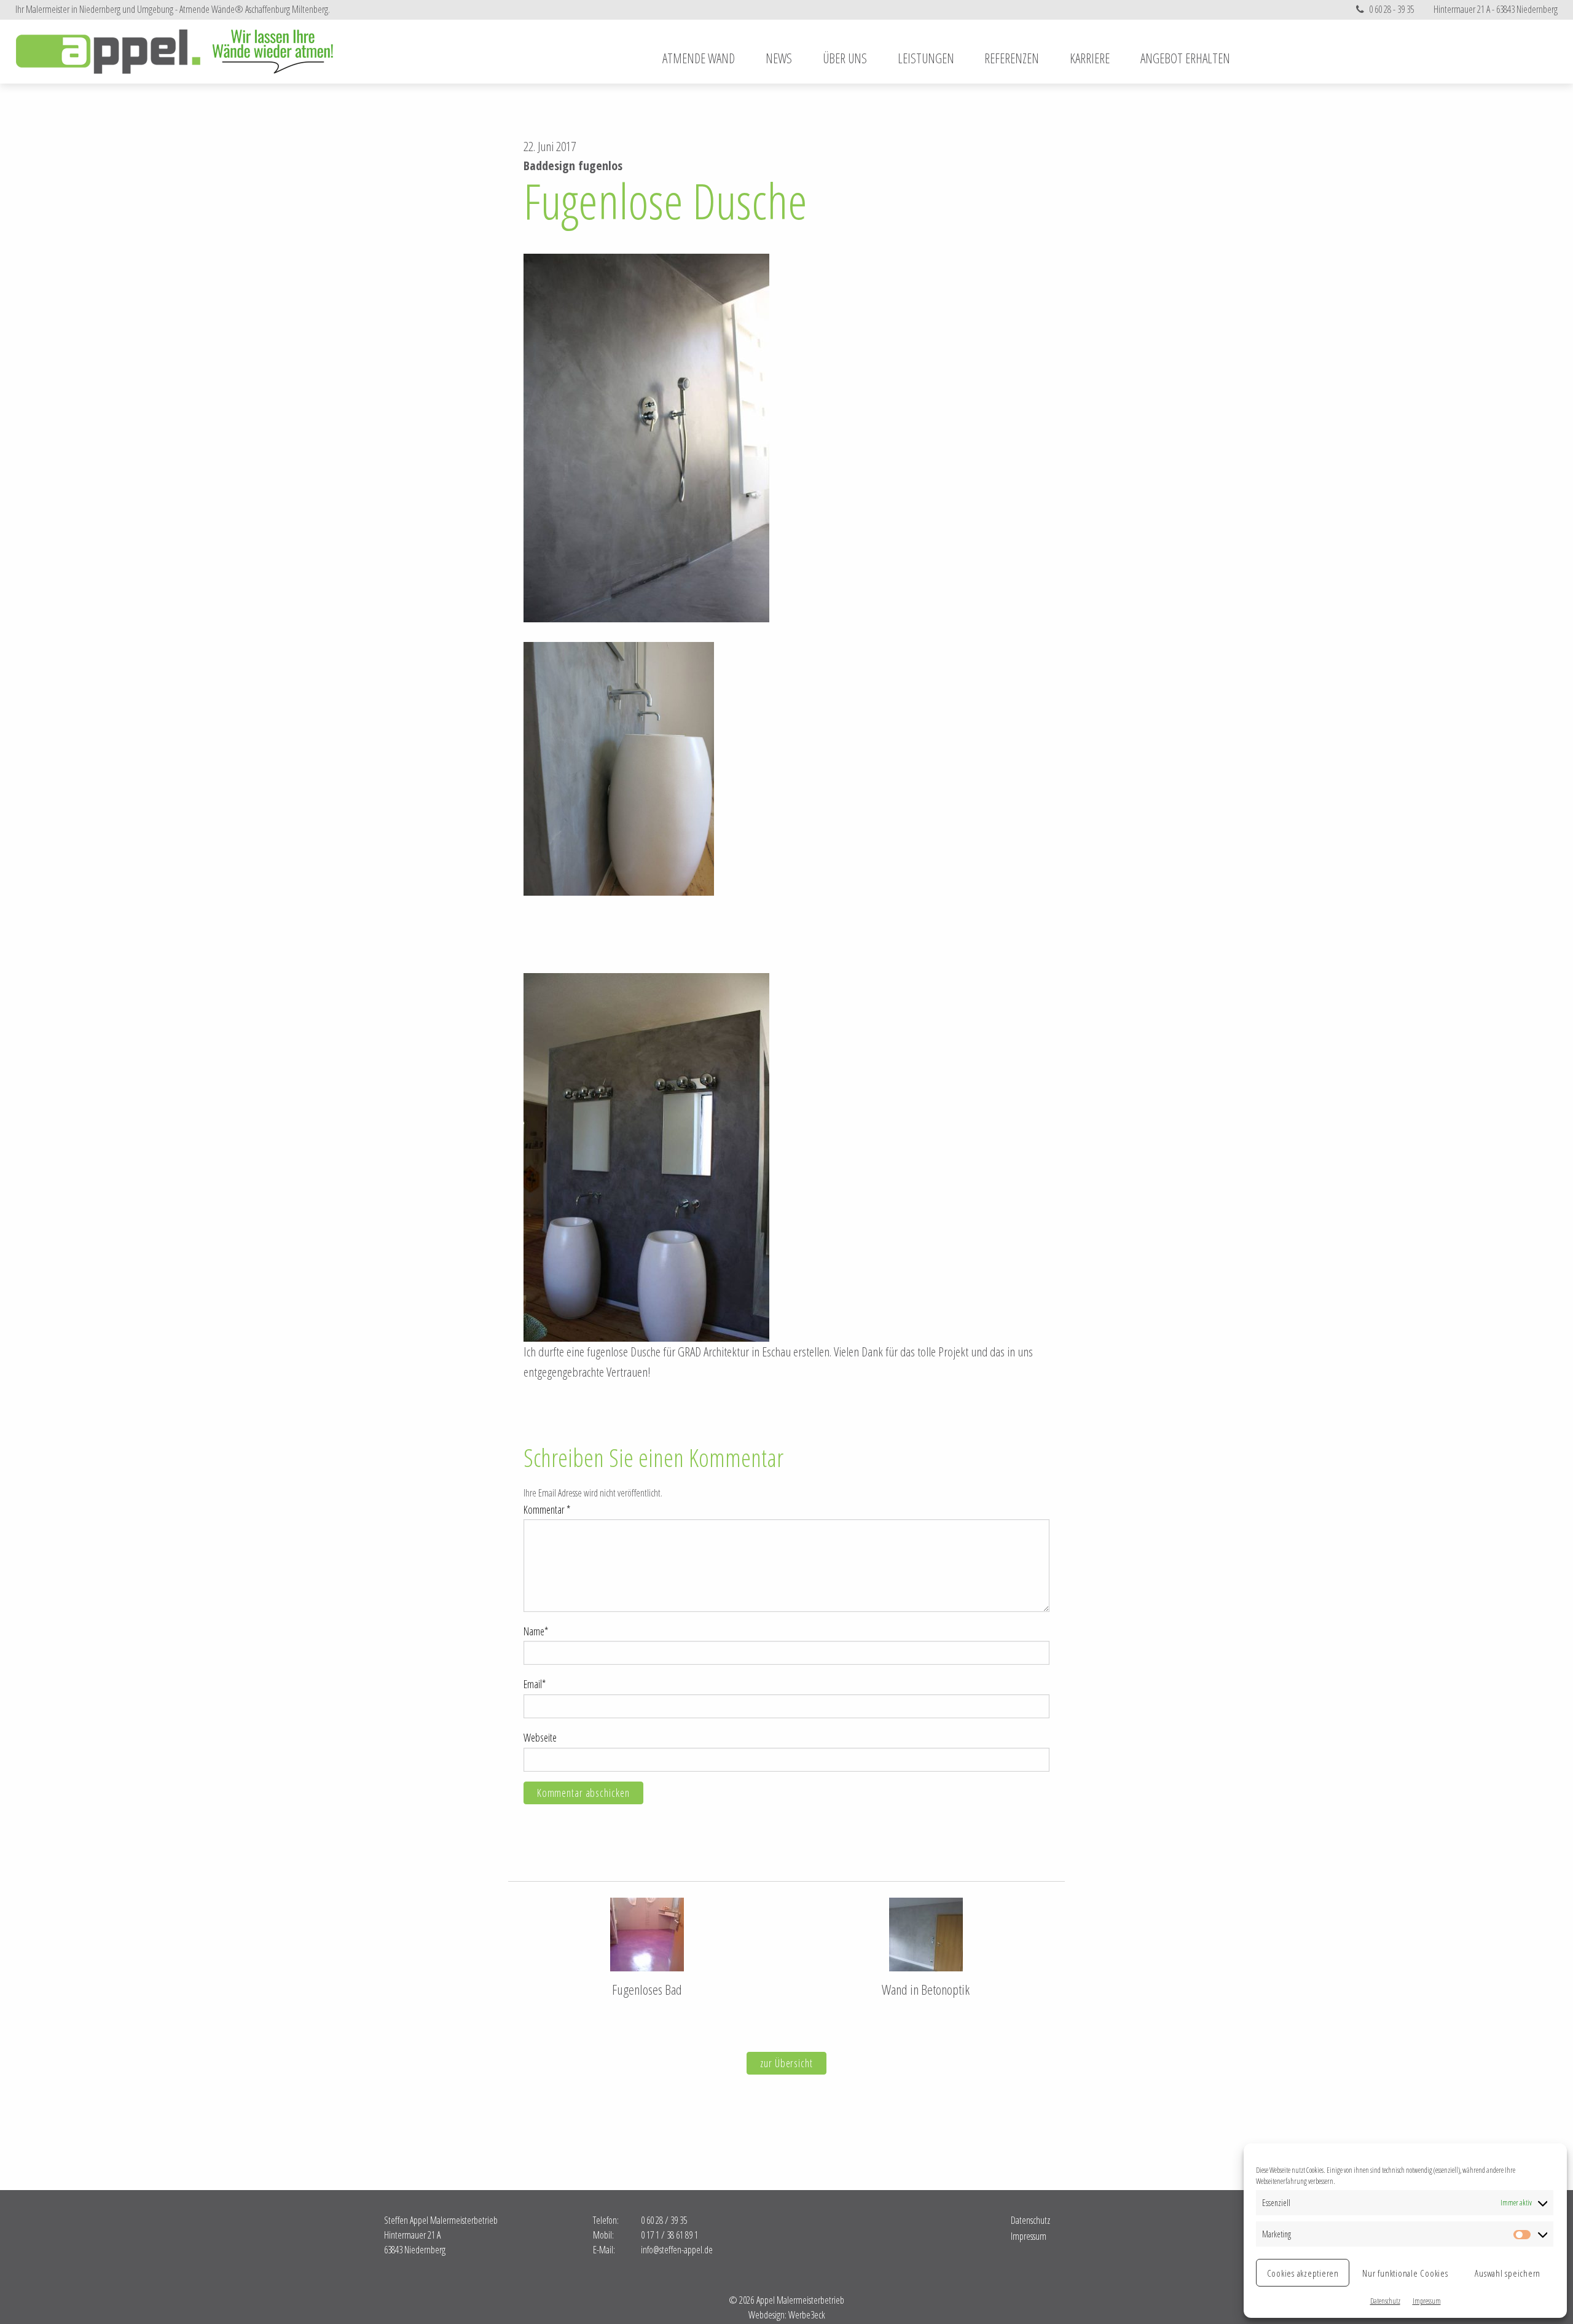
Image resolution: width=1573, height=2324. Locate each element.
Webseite (542, 1737)
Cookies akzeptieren (1303, 2273)
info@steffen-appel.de (677, 2250)
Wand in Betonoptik (926, 1989)
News (779, 58)
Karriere (1090, 58)
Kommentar (547, 1509)
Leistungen (926, 58)
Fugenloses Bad (647, 1989)
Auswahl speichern (1508, 2273)
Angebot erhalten (1185, 58)
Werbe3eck (807, 2315)
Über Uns (845, 58)
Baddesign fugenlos (573, 166)
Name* (536, 1631)
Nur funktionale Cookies (1405, 2273)
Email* (535, 1684)
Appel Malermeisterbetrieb (175, 52)
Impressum (1427, 2301)
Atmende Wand (699, 58)
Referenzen (1012, 58)
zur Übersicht (786, 2063)
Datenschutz (1385, 2301)
